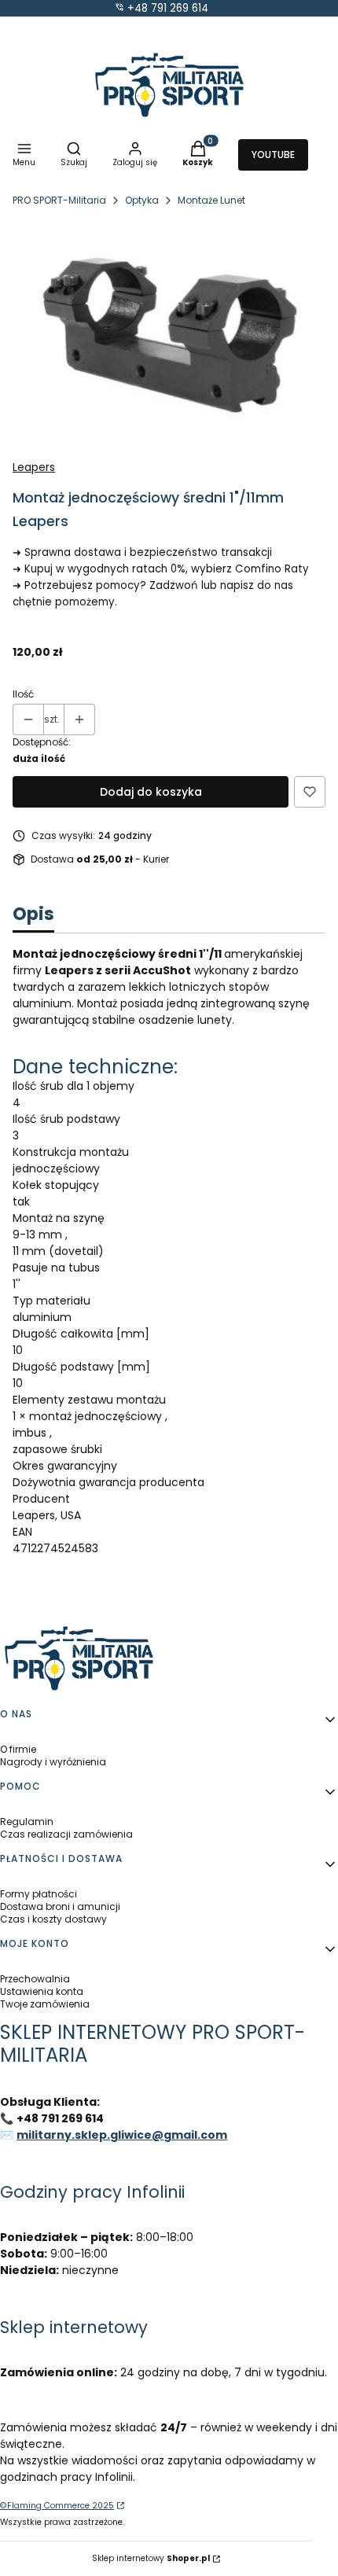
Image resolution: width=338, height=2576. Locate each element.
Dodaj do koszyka (151, 792)
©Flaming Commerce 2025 (57, 2506)
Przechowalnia (35, 1979)
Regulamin (27, 1822)
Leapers (34, 467)
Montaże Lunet (211, 200)
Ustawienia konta (42, 1991)
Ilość (23, 694)
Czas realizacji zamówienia (66, 1834)
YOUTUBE (273, 155)
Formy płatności (39, 1894)
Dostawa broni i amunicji (60, 1906)
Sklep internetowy (151, 2558)
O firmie (18, 1749)
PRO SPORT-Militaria (59, 200)
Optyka (142, 200)
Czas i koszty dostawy (53, 1919)
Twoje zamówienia (45, 2004)
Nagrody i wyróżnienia (53, 1762)
